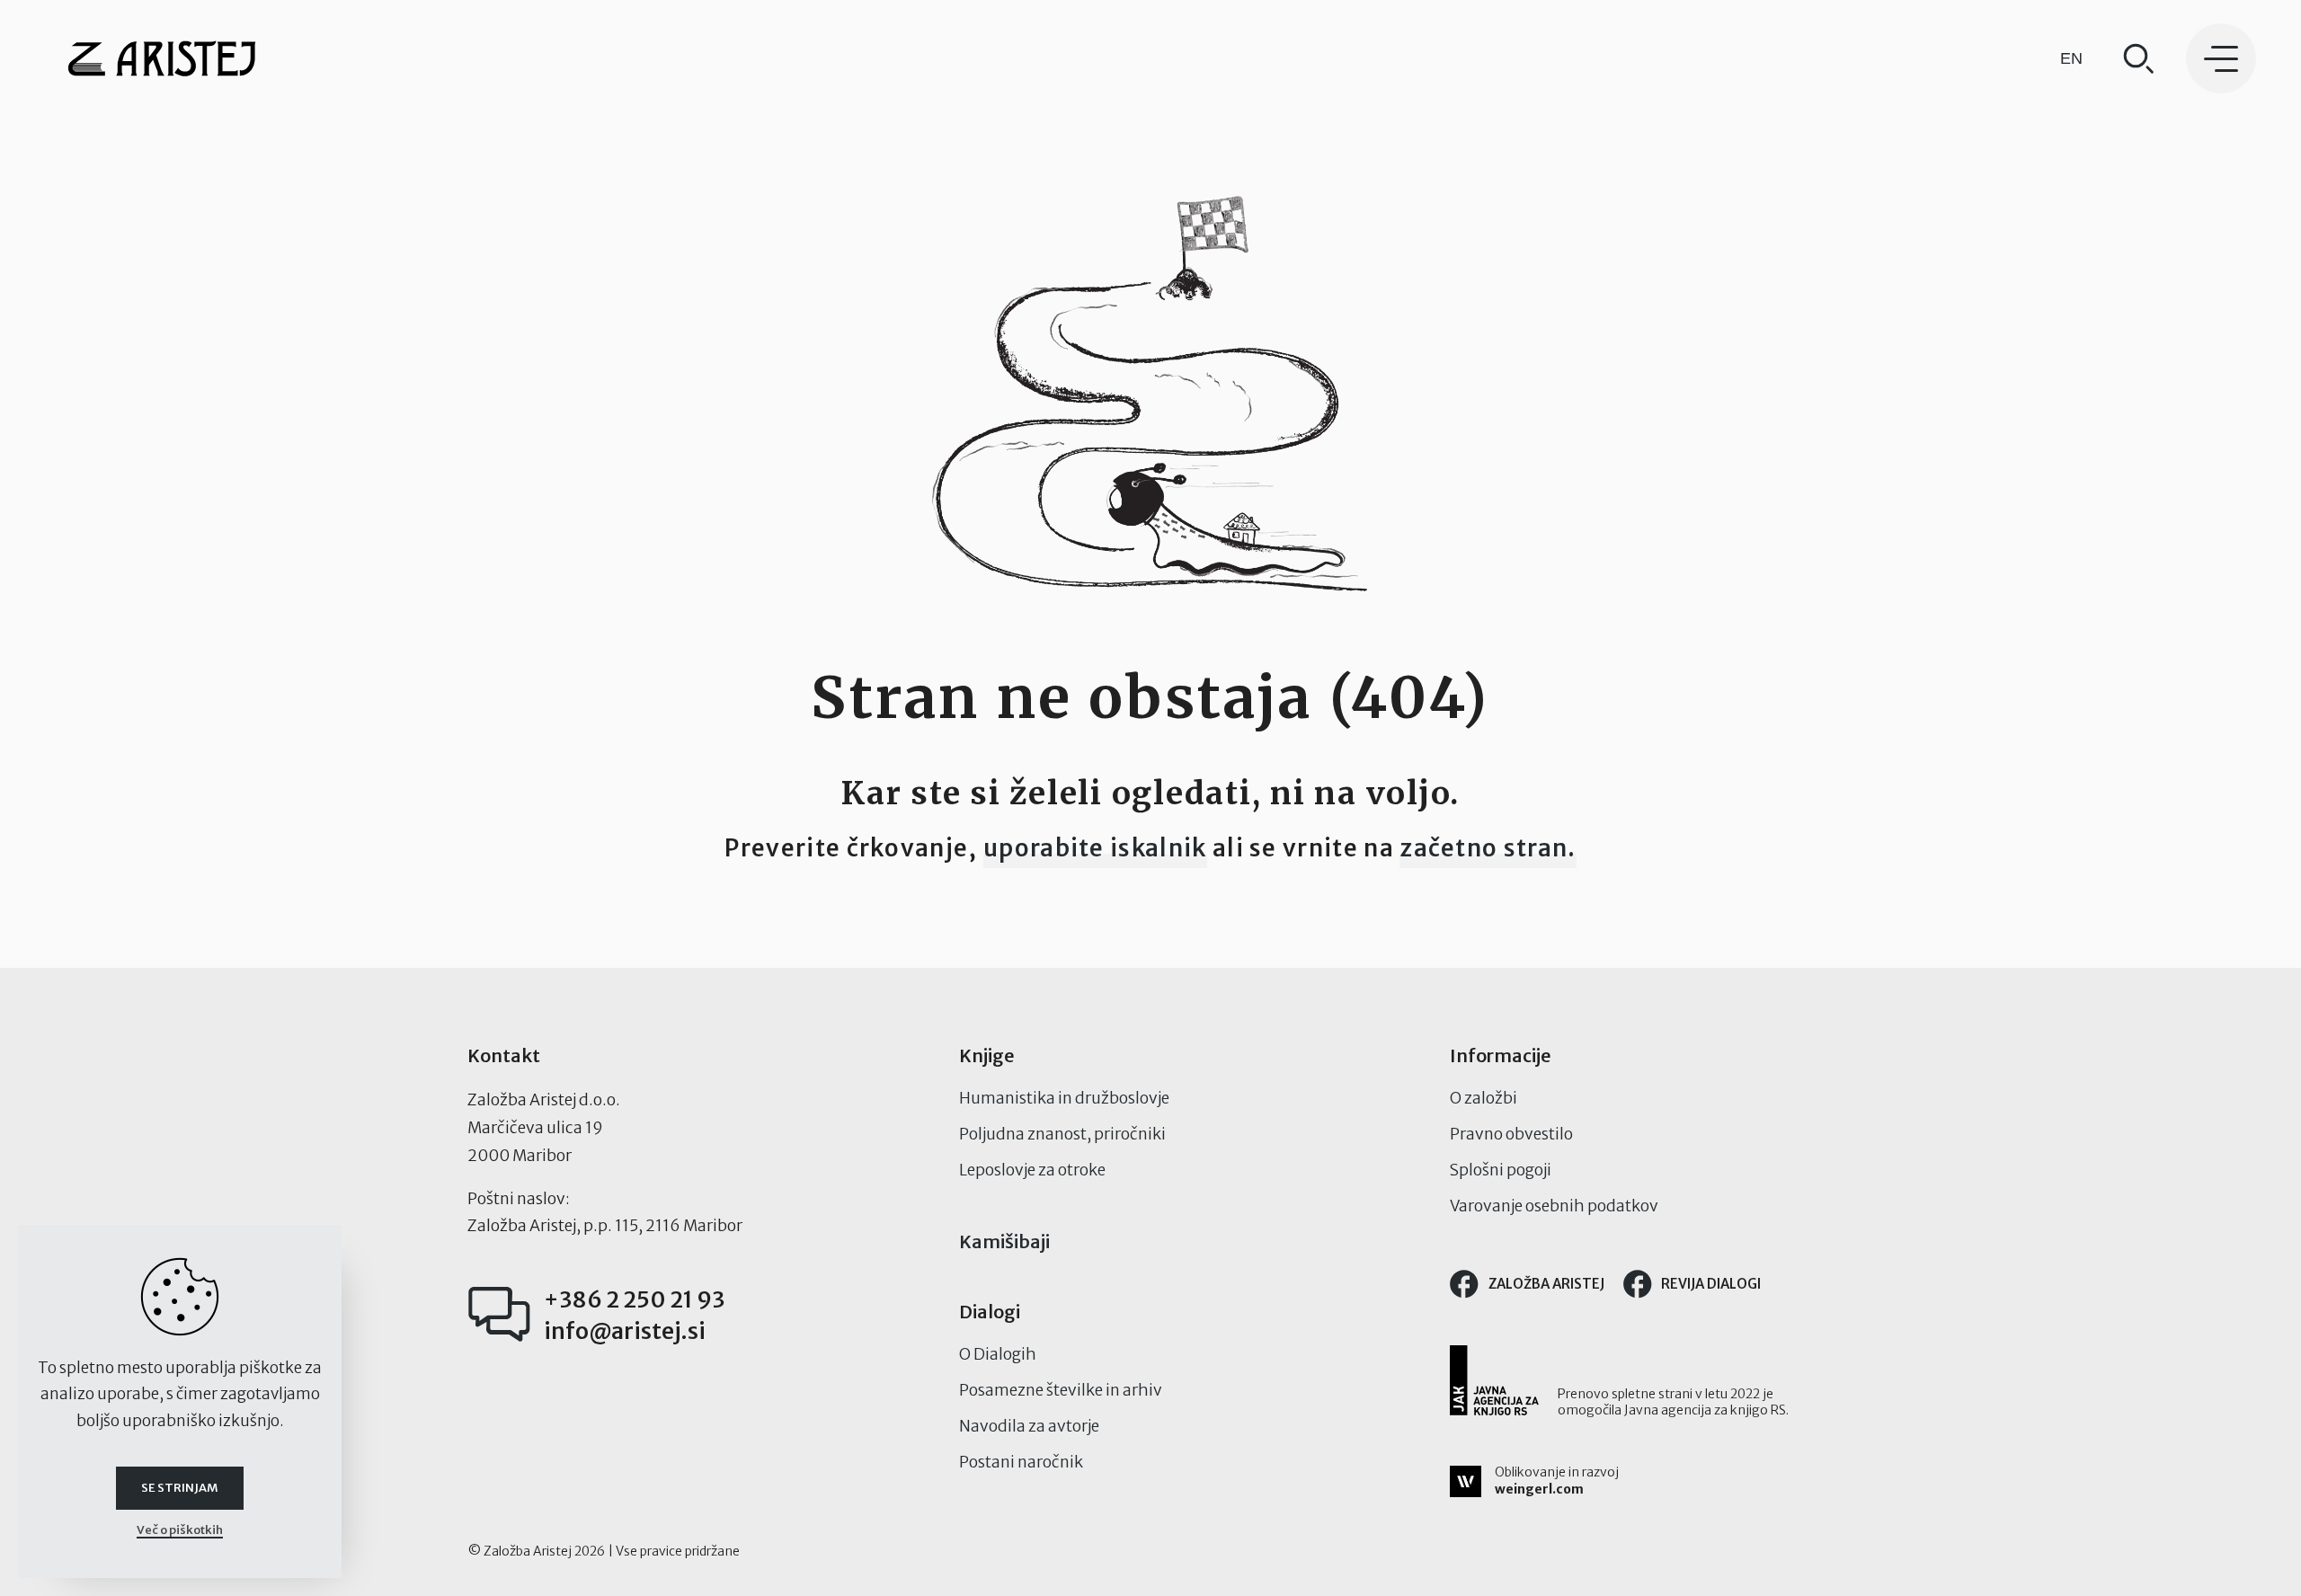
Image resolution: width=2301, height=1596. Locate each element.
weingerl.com (1539, 1489)
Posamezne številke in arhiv (1061, 1390)
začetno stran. (1488, 848)
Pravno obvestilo (1511, 1134)
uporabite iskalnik (1095, 848)
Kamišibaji (1004, 1241)
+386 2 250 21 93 (634, 1299)
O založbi (1484, 1098)
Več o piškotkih (180, 1530)
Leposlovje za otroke (1032, 1170)
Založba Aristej (1546, 1284)
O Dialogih (998, 1354)
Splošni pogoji (1501, 1170)
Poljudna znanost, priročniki (1062, 1134)
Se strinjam (180, 1488)
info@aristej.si (625, 1331)
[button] (2221, 58)
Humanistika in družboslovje (1064, 1098)
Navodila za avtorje (1029, 1426)
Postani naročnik (1021, 1462)
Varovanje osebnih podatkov (1554, 1206)
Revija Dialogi (1711, 1284)
